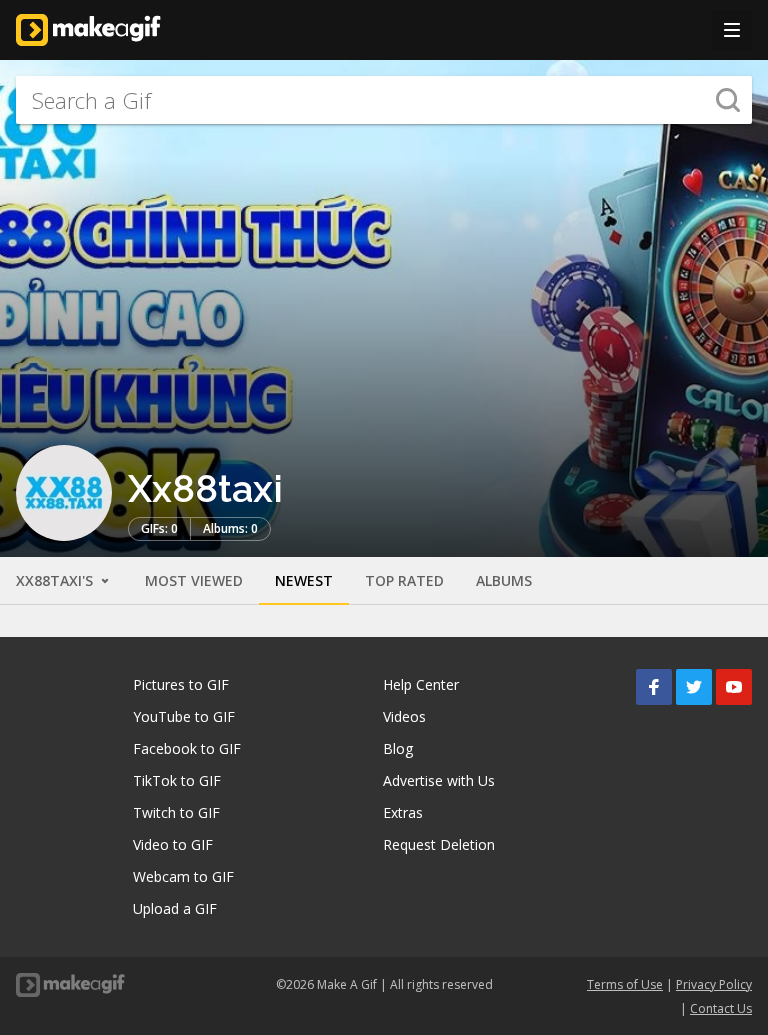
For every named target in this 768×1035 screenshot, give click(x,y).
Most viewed (194, 580)
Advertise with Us (439, 780)
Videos (404, 716)
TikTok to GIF (177, 780)
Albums (504, 580)
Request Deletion (439, 844)
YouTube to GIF (184, 716)
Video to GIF (173, 844)
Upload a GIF (175, 908)
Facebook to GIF (187, 748)
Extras (403, 812)
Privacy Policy (714, 984)
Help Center (421, 684)
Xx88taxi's (56, 580)
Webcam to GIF (183, 876)
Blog (398, 748)
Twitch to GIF (176, 812)
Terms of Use (625, 984)
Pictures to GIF (181, 684)
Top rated (404, 580)
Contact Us (721, 1008)
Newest (304, 580)
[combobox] (384, 100)
